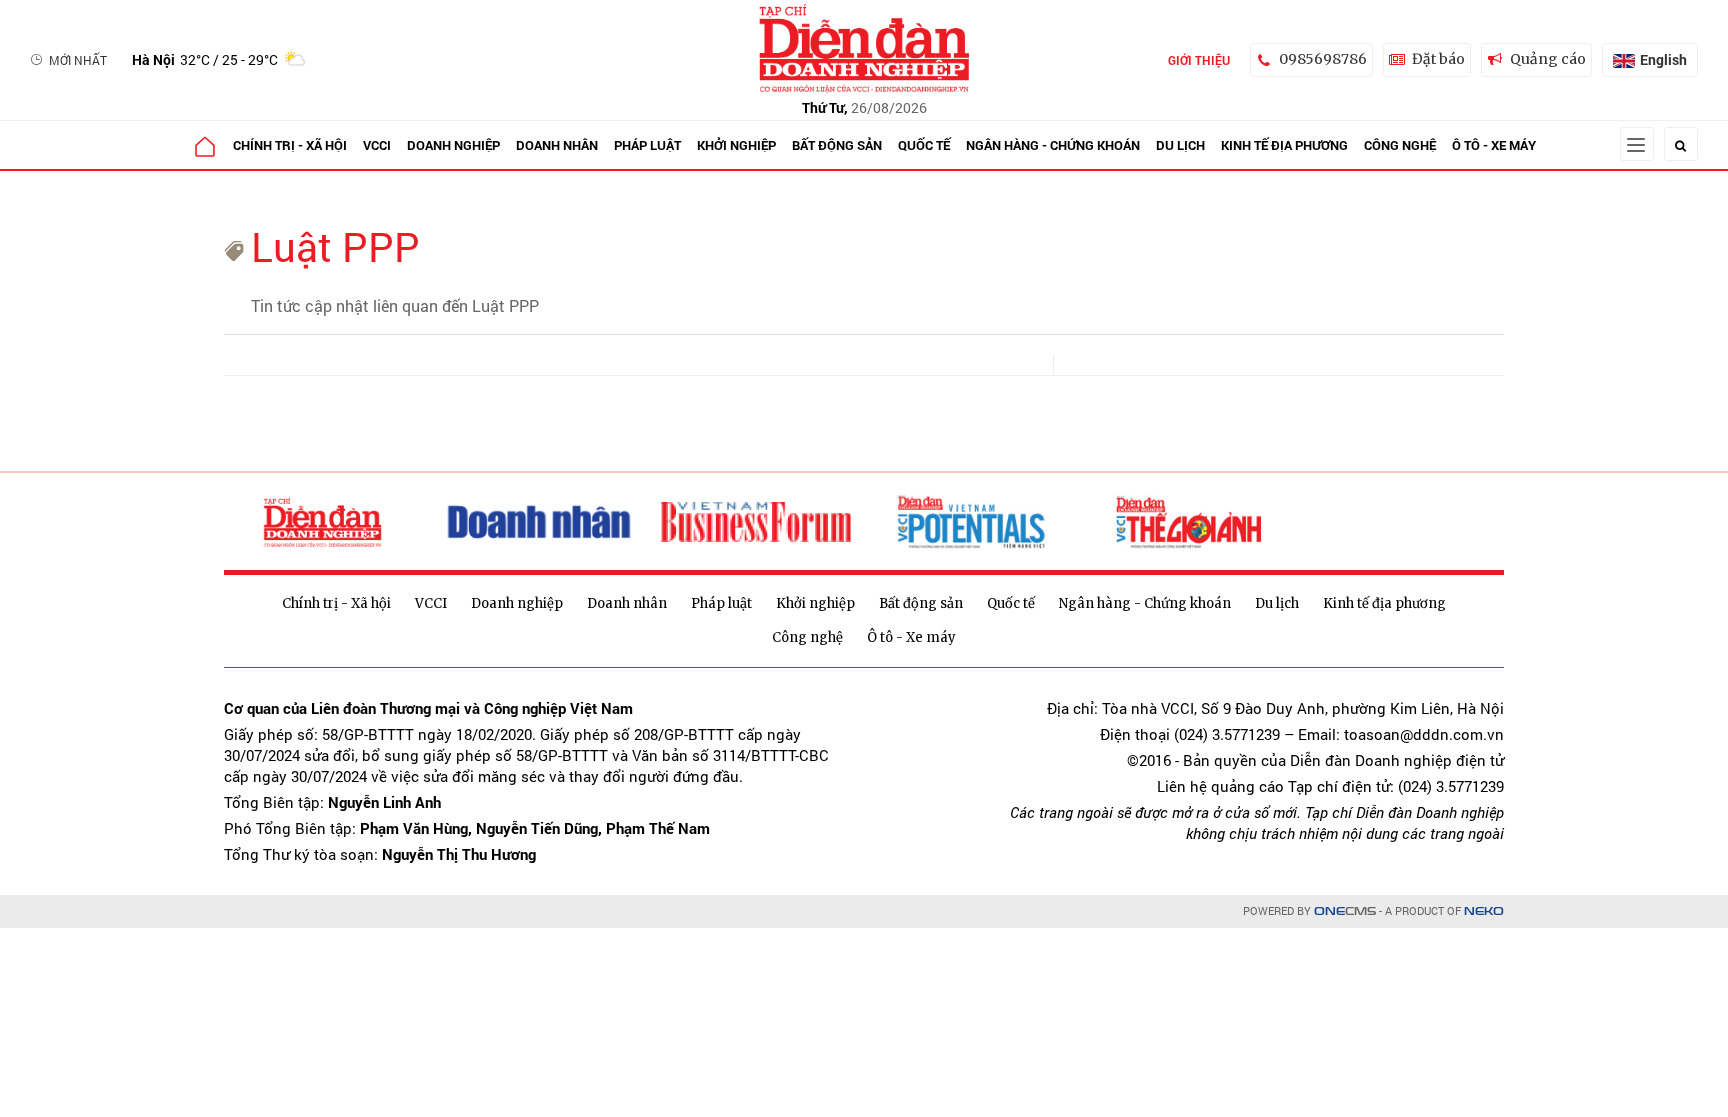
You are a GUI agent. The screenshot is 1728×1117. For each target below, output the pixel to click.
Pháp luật (647, 145)
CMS (1345, 911)
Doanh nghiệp (453, 145)
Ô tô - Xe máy (1494, 145)
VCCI (377, 145)
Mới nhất (78, 60)
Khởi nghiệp (736, 145)
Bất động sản (837, 145)
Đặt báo (1438, 59)
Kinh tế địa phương (1284, 145)
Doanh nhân (557, 145)
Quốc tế (924, 145)
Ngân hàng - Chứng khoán (1053, 145)
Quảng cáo (1548, 59)
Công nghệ (1400, 145)
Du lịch (1180, 145)
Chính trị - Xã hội (290, 145)
